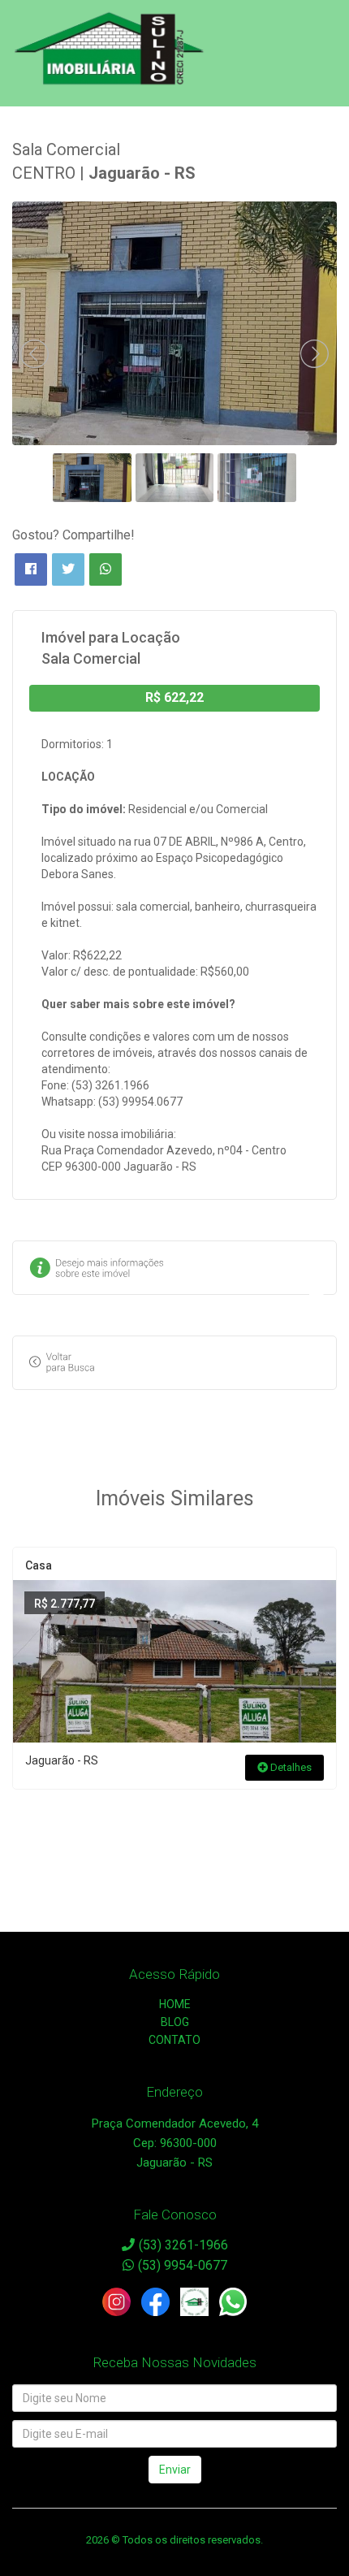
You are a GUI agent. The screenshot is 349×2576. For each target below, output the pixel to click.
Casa (39, 1565)
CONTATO (174, 2040)
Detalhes (290, 1767)
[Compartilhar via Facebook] (31, 569)
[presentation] (34, 354)
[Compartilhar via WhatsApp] (106, 569)
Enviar (175, 2470)
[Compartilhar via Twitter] (68, 569)
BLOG (175, 2022)
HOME (175, 2004)
